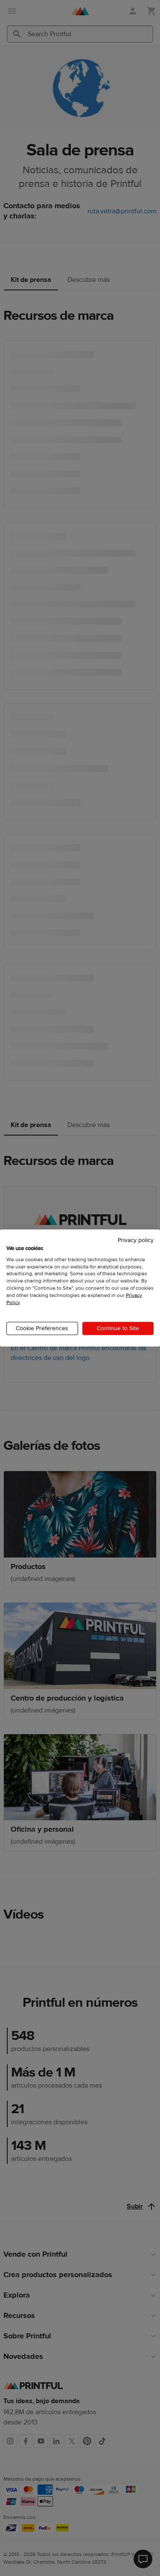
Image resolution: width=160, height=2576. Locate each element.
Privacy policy (136, 1240)
